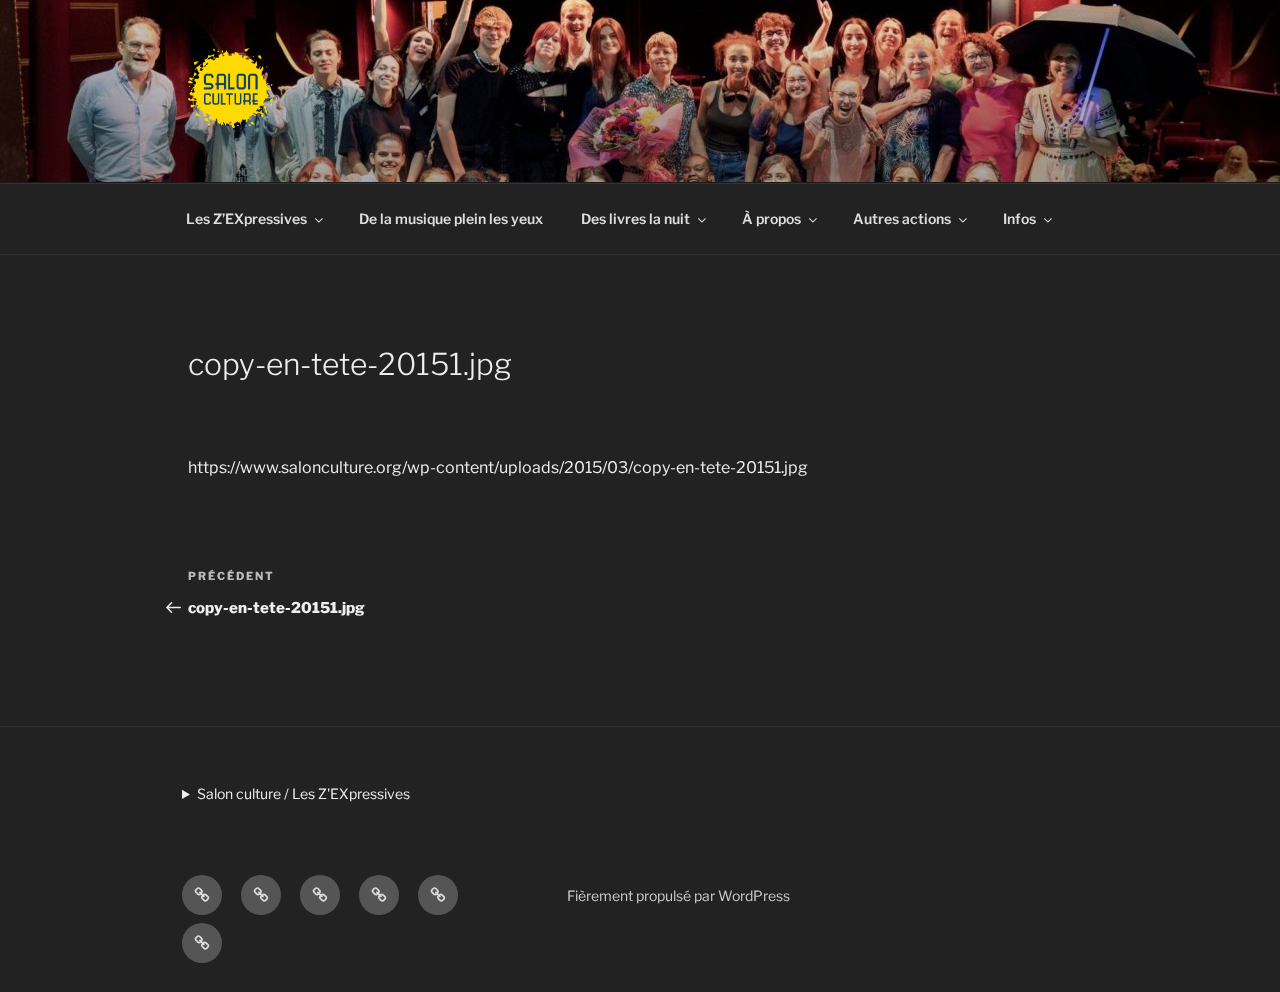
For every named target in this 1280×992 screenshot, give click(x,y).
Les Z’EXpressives (246, 218)
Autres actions (902, 218)
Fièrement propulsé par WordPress (678, 895)
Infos (1019, 218)
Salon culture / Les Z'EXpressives (303, 793)
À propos (771, 218)
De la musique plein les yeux (451, 218)
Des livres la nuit (635, 218)
